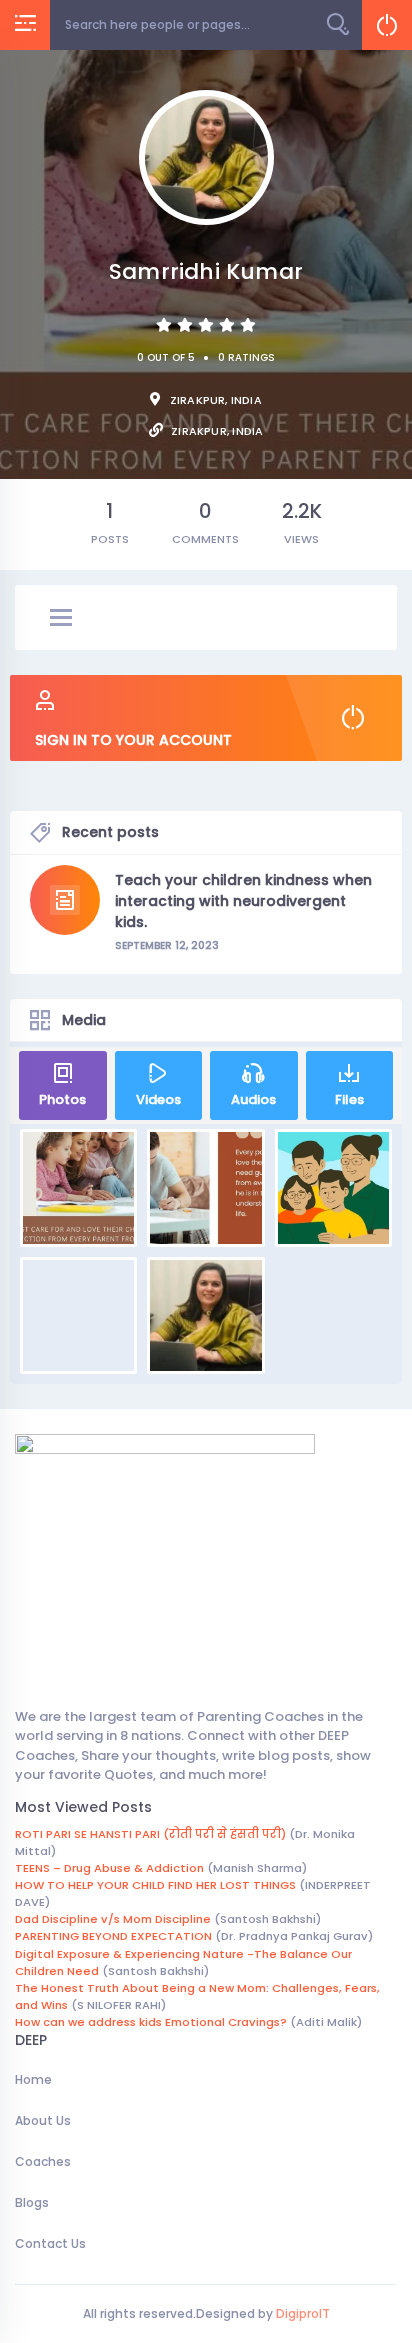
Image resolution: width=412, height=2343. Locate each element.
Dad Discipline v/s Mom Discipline (113, 1919)
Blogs (32, 2202)
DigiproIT (301, 2313)
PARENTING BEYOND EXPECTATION (113, 1936)
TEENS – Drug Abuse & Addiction (109, 1868)
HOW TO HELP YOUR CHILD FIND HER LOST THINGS (155, 1885)
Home (33, 2079)
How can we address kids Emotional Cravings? (151, 2022)
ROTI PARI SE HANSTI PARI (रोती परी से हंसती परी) (150, 1834)
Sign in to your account (133, 740)
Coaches (43, 2161)
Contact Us (50, 2243)
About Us (43, 2120)
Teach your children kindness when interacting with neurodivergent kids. (243, 901)
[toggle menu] (61, 619)
